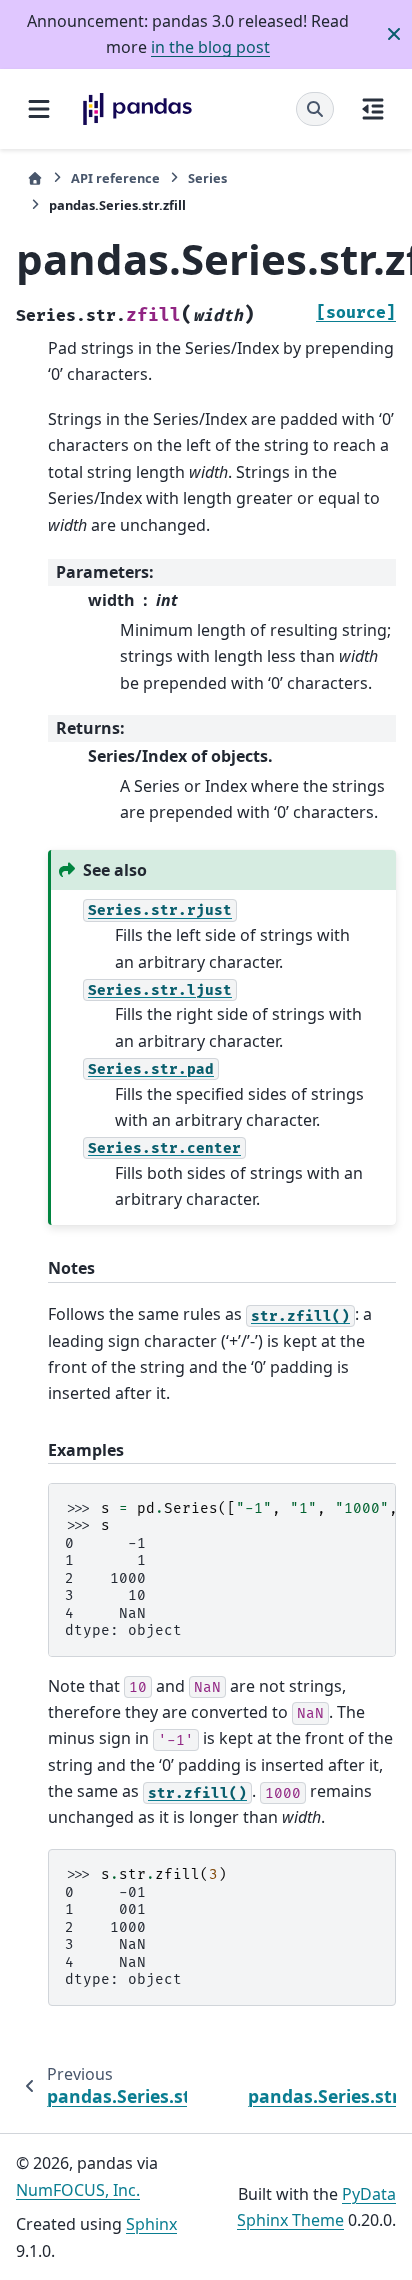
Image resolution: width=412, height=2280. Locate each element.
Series (207, 178)
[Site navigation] (39, 109)
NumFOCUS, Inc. (78, 2190)
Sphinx (151, 2224)
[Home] (35, 178)
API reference (115, 178)
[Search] (315, 109)
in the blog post (210, 47)
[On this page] (373, 109)
